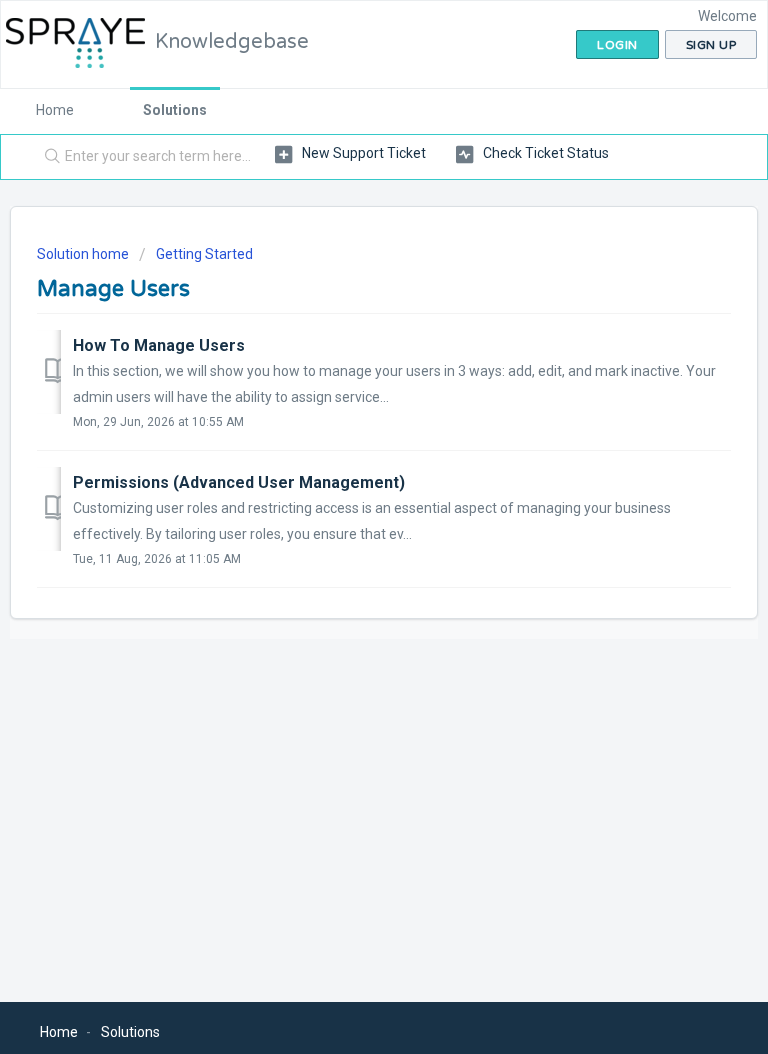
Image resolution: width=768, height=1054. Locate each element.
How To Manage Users (159, 345)
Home (55, 110)
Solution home (84, 254)
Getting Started (204, 254)
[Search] (48, 157)
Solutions (175, 110)
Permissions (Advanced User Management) (239, 482)
